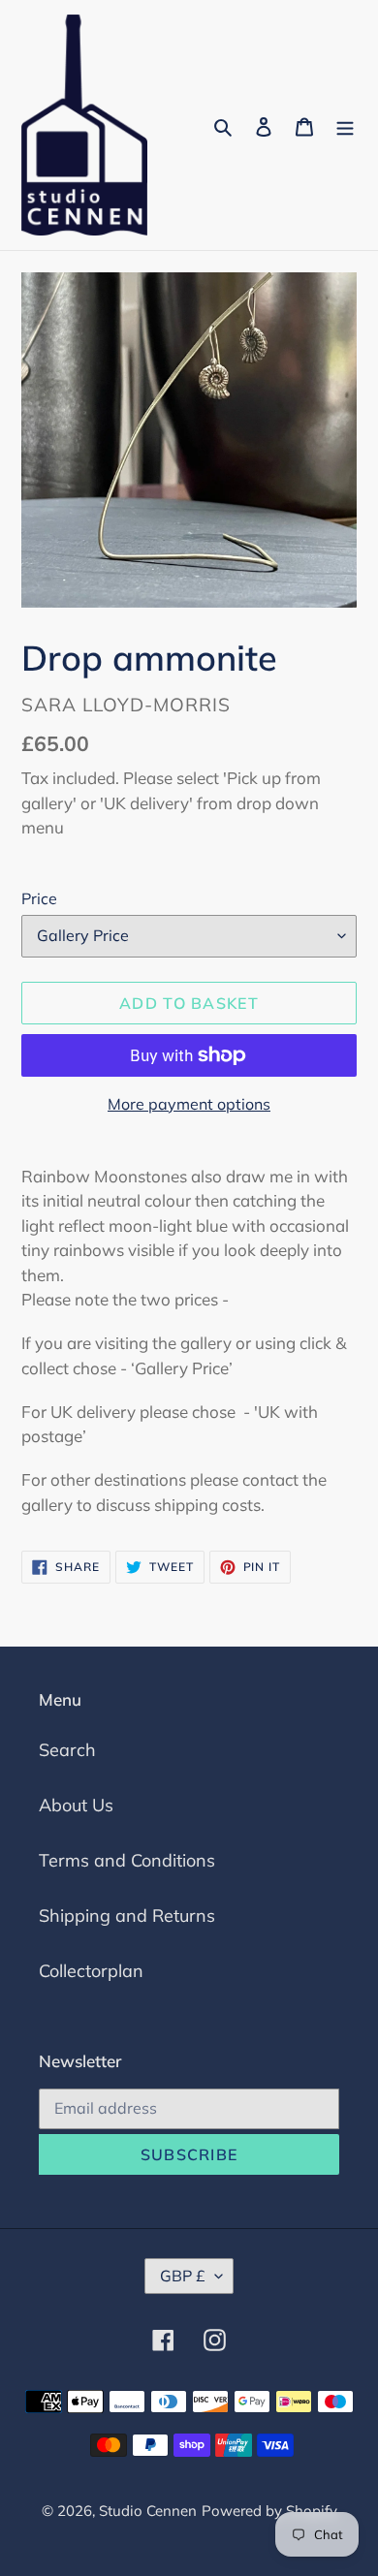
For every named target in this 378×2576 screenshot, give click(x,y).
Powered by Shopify (269, 2511)
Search (67, 1750)
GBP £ (183, 2276)
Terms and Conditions (127, 1860)
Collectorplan (91, 1971)
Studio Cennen (148, 2511)
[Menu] (345, 126)
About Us (76, 1805)
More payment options (189, 1104)
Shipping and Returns (127, 1916)
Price (39, 898)
